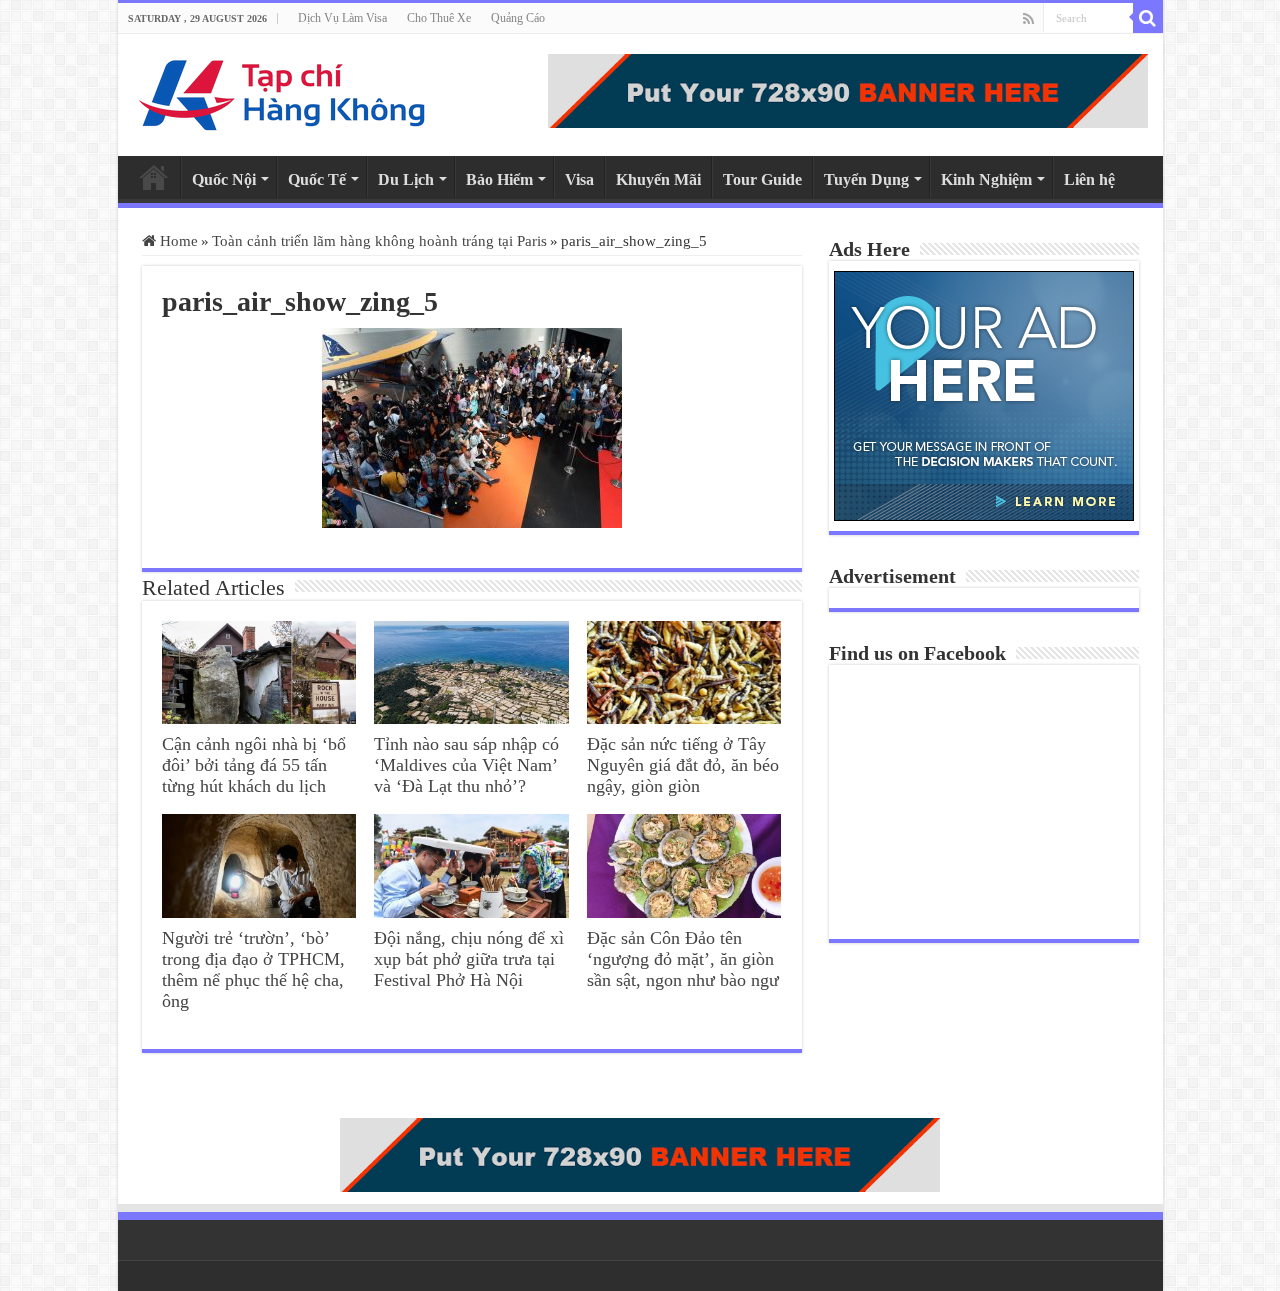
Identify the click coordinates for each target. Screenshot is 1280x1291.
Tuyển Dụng (866, 179)
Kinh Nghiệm (986, 179)
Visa (579, 179)
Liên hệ (1089, 179)
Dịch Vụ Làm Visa (342, 18)
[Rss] (1028, 19)
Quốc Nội (224, 179)
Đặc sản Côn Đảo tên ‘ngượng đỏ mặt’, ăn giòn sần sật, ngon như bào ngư (683, 959)
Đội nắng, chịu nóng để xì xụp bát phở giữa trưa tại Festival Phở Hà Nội (469, 959)
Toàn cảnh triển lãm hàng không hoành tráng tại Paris (379, 241)
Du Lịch (406, 179)
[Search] (1148, 18)
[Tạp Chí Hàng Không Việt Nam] (283, 95)
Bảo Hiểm (499, 179)
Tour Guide (762, 179)
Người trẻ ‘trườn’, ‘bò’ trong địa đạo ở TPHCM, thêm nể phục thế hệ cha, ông (253, 969)
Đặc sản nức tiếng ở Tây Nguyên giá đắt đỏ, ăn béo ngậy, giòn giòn (683, 765)
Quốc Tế (317, 179)
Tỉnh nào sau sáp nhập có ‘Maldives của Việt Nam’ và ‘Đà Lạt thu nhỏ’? (466, 765)
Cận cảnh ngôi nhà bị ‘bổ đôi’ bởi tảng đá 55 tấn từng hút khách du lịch (254, 765)
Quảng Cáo (518, 18)
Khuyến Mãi (658, 179)
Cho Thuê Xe (439, 18)
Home (154, 177)
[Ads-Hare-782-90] (848, 91)
